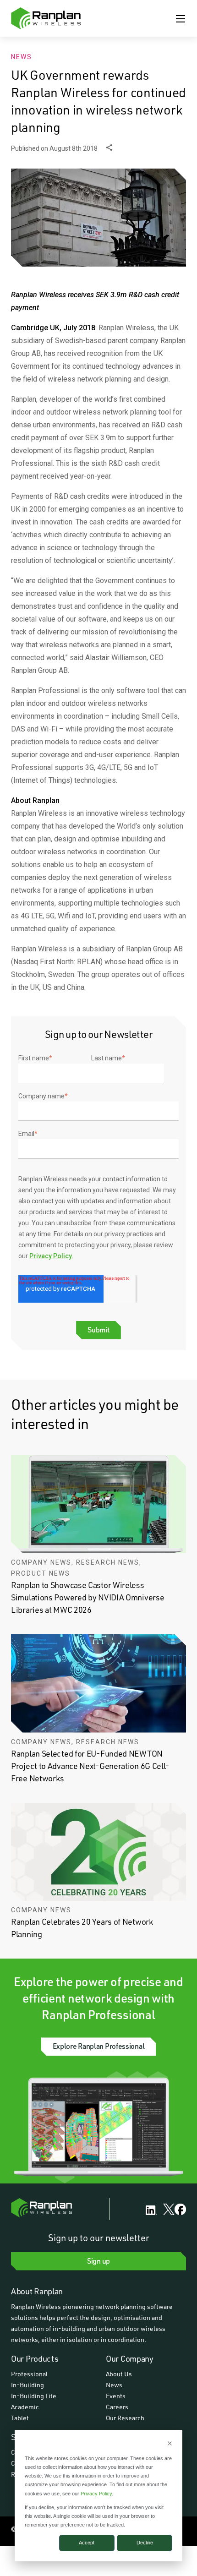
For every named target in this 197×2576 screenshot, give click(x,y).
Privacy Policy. (51, 1256)
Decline (145, 2543)
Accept (87, 2543)
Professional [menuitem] (29, 2374)
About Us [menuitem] (119, 2374)
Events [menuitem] (116, 2396)
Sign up (98, 2261)
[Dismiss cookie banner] (170, 2444)
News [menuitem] (114, 2385)
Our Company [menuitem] (130, 2358)
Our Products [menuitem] (35, 2358)
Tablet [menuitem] (20, 2418)
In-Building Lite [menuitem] (34, 2396)
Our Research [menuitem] (125, 2418)
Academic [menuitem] (25, 2407)
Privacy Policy (96, 2494)
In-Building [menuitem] (27, 2385)
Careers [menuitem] (117, 2407)
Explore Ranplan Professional (99, 2046)
